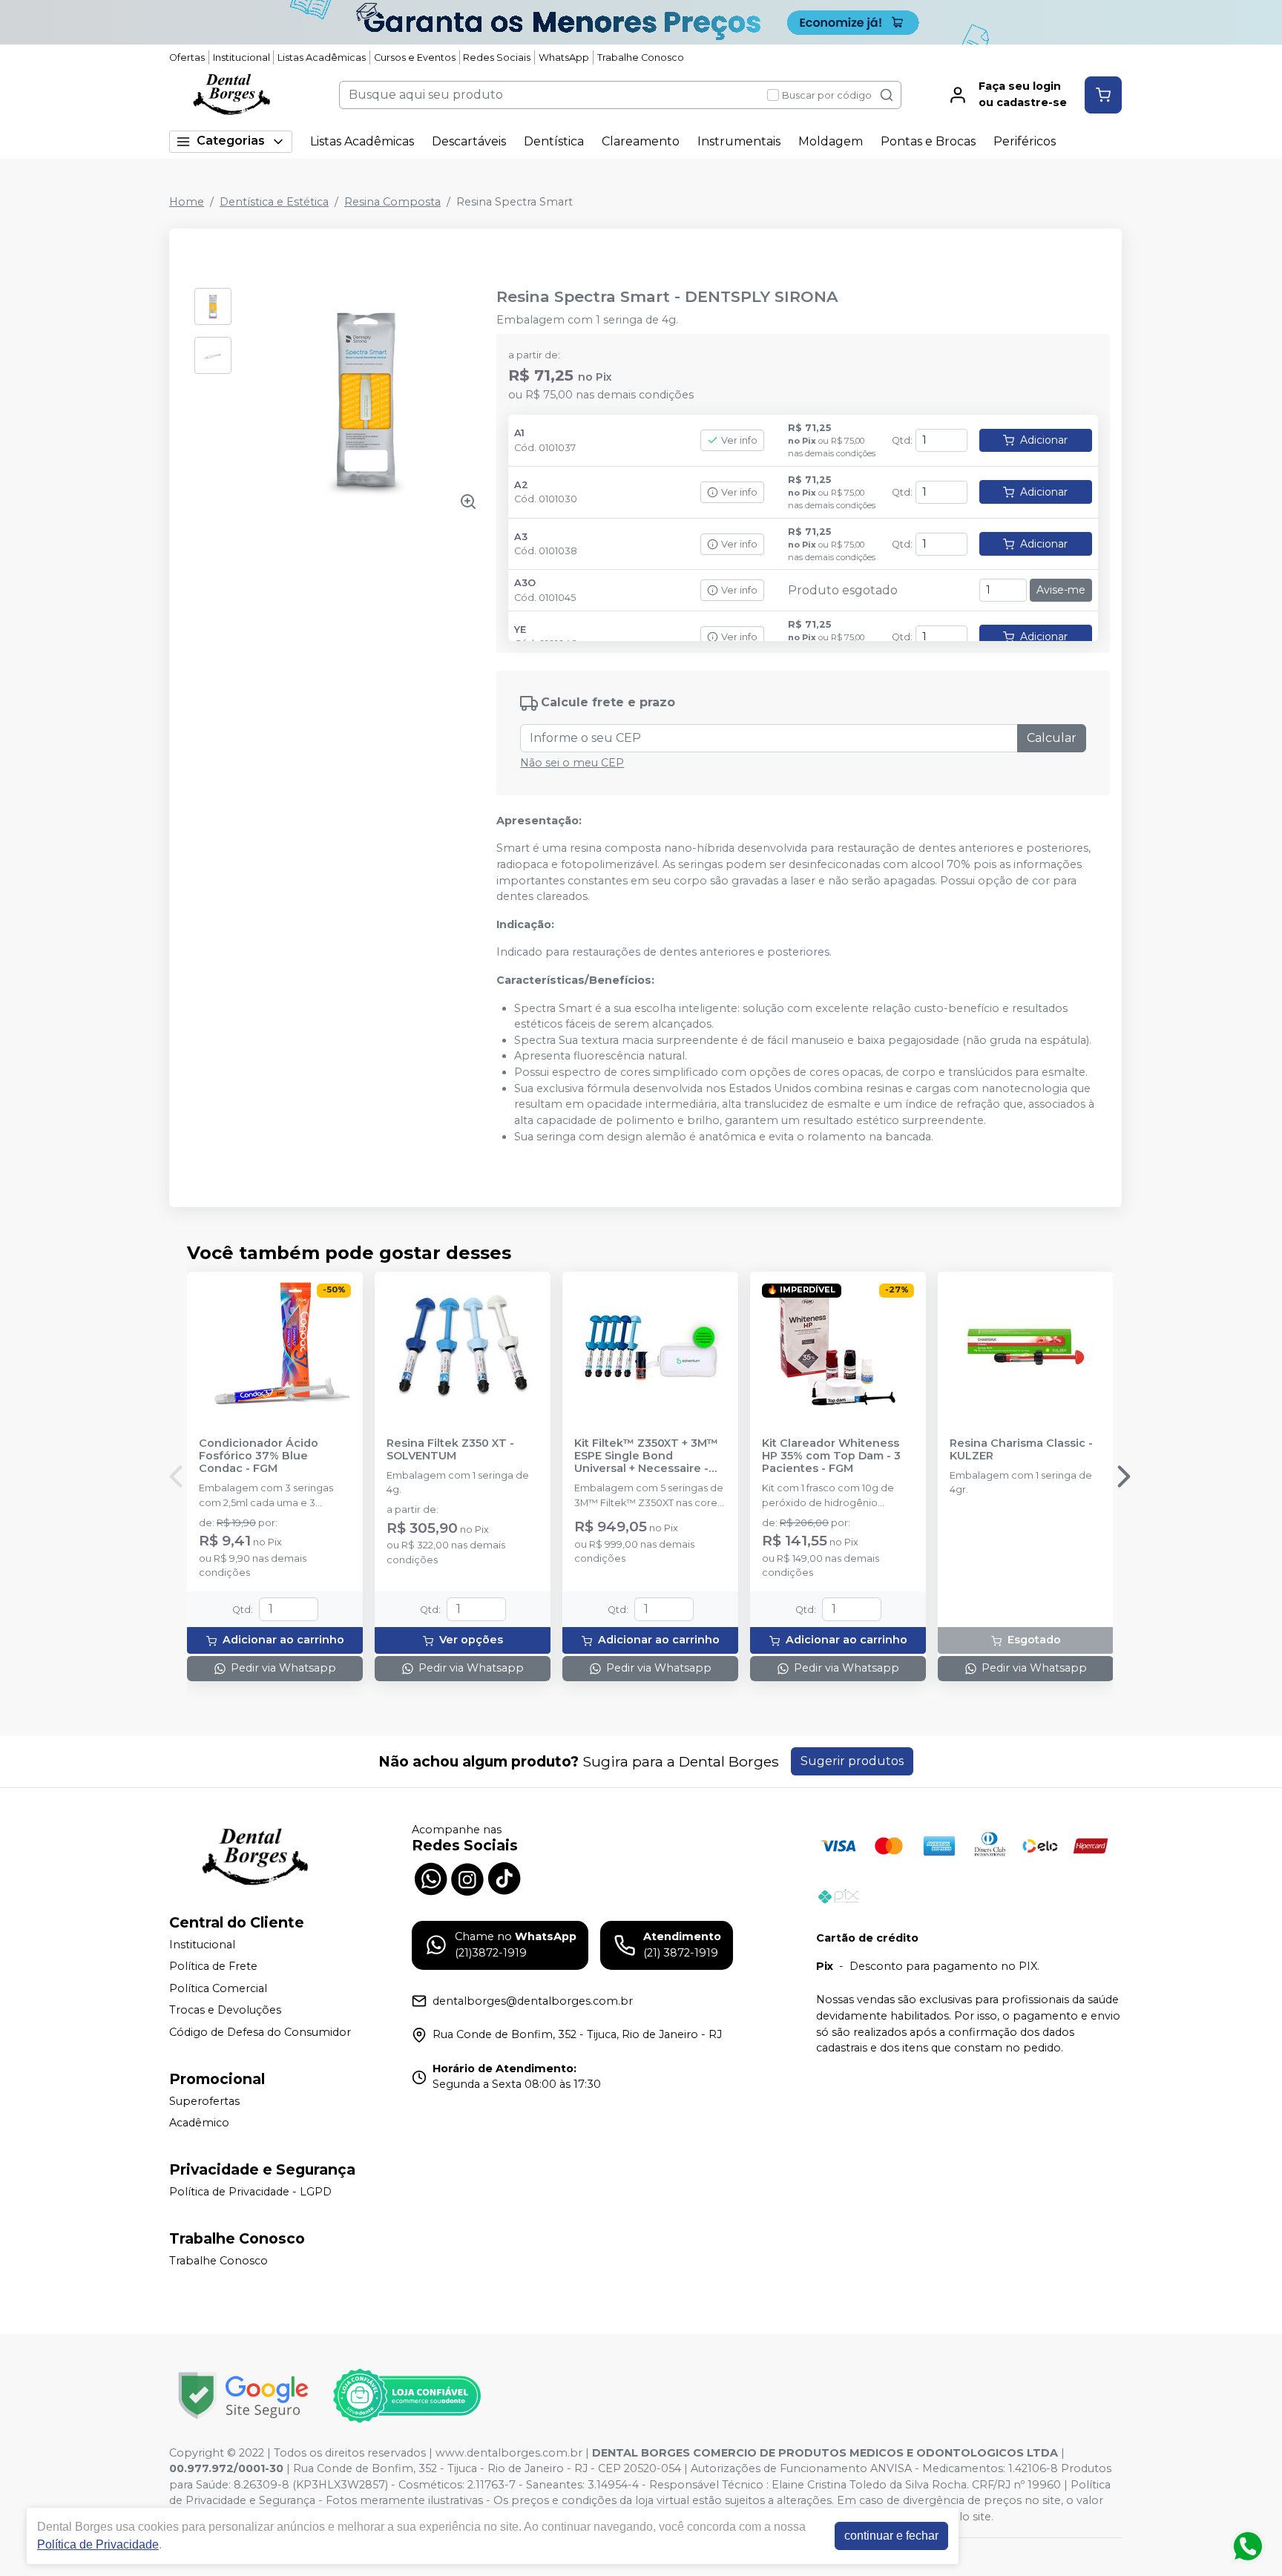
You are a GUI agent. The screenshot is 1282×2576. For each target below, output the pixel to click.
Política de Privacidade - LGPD (250, 2192)
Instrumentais (739, 141)
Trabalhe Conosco (641, 57)
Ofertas (187, 57)
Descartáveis (469, 141)
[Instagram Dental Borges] (467, 1877)
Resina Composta (392, 202)
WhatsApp (564, 57)
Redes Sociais (497, 57)
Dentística (554, 141)
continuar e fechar (891, 2536)
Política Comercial (218, 1988)
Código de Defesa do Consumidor (260, 2032)
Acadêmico (199, 2123)
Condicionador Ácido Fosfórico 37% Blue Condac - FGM (259, 1456)
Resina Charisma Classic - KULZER (1021, 1450)
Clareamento (641, 141)
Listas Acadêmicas (322, 57)
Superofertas (204, 2101)
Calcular (1052, 738)
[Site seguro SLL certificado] (243, 2395)
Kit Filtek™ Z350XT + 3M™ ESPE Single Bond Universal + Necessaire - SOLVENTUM (646, 1456)
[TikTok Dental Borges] (504, 1877)
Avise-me (1061, 590)
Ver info (739, 440)
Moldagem (831, 141)
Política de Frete (213, 1966)
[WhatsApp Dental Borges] (430, 1877)
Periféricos (1025, 141)
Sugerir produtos (852, 1761)
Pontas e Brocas (928, 141)
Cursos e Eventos (415, 57)
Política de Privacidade (98, 2544)
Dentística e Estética (274, 202)
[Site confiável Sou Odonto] (407, 2396)
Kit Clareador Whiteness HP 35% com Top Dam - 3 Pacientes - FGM (831, 1456)
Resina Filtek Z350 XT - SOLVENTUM (450, 1450)
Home (187, 202)
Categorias (231, 141)
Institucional (241, 57)
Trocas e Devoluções (225, 2011)
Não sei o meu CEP (572, 763)
